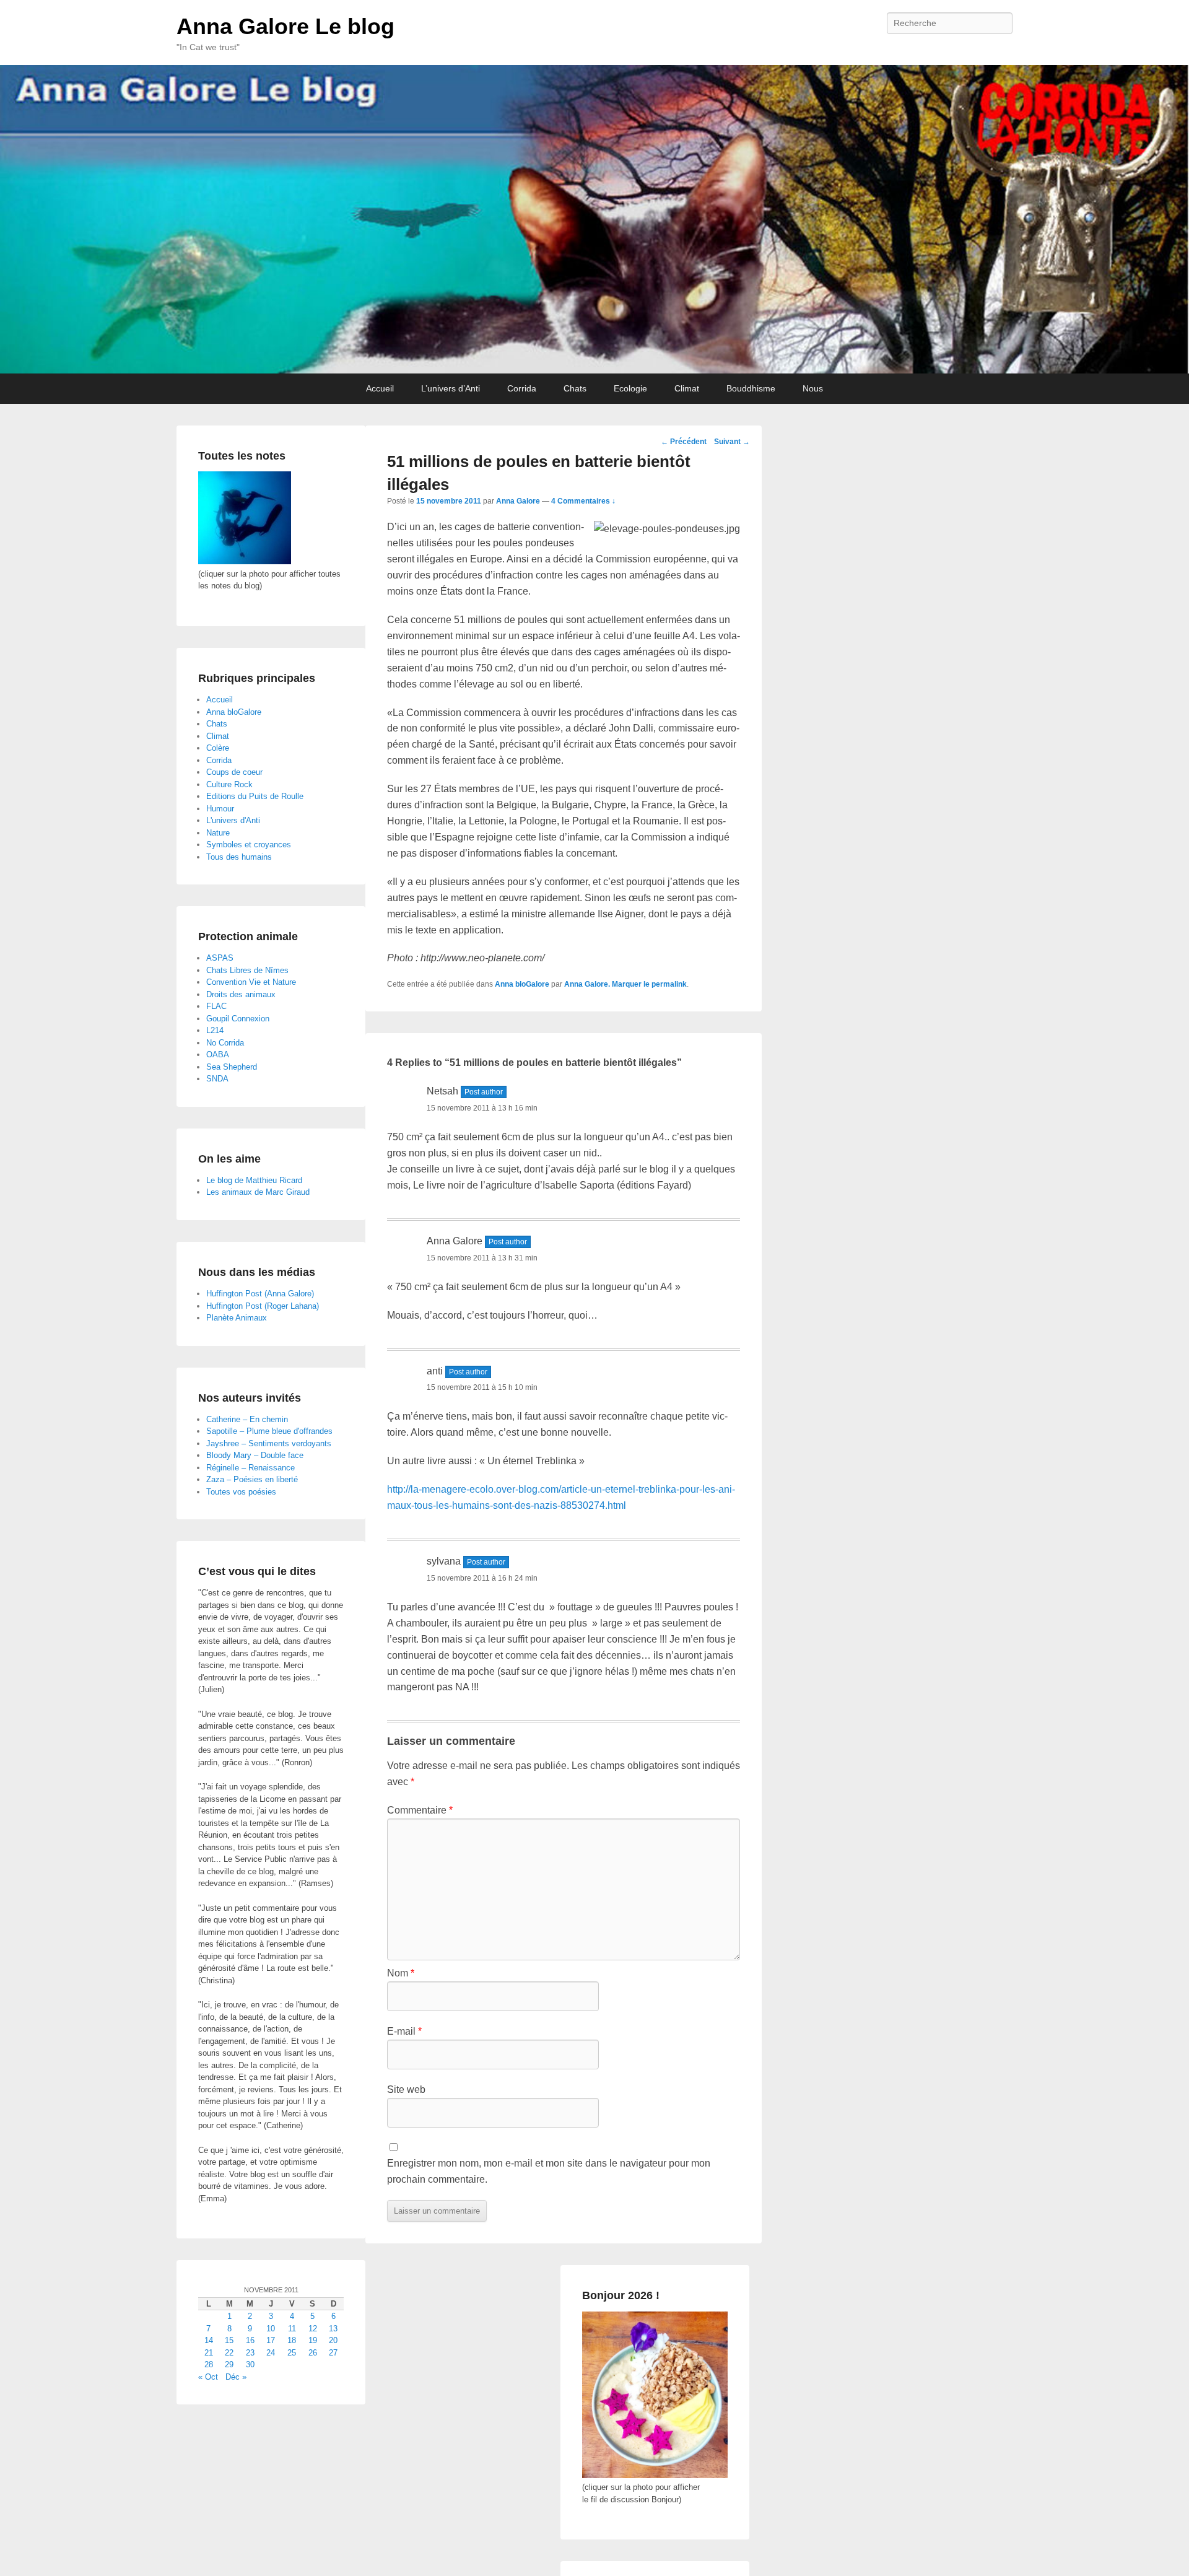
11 (292, 2329)
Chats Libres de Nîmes (247, 970)
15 (229, 2340)
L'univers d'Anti (233, 820)
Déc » (236, 2377)
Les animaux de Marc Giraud (258, 1192)
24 (271, 2353)
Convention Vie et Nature (251, 982)
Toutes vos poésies (241, 1492)
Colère (218, 748)
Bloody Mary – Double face (255, 1455)
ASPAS (220, 958)
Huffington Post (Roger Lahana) (263, 1306)
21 (209, 2353)
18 (292, 2340)
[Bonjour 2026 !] (655, 2475)
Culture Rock (229, 784)
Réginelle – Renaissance (250, 1468)
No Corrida (225, 1043)
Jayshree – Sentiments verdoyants (269, 1443)
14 (209, 2340)
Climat (687, 388)
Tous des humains (239, 857)
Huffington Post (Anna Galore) (260, 1294)
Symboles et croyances (249, 845)
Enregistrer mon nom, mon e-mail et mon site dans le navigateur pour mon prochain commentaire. (549, 2171)
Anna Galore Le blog (285, 26)
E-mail (404, 2031)
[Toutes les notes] (245, 561)
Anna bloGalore (522, 984)
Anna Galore (518, 501)
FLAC (216, 1006)
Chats (575, 388)
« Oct (208, 2377)
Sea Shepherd (232, 1067)
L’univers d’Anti (451, 388)
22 (229, 2353)
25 (292, 2353)
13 (333, 2329)
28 (209, 2364)
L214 (215, 1030)
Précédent (684, 442)
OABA (218, 1054)
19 (313, 2340)
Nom (401, 1973)
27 (333, 2353)
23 (250, 2353)
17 (271, 2340)
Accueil (380, 388)
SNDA (217, 1079)
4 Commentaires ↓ (583, 501)
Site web (406, 2089)
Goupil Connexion (238, 1019)
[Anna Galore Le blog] (594, 219)
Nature (218, 833)
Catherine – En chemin (247, 1419)
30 (250, 2364)
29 (229, 2364)
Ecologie (630, 388)
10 (271, 2329)
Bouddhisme (751, 388)
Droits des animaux (241, 994)
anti (435, 1371)
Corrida (522, 388)
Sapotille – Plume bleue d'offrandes (269, 1431)
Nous (813, 388)
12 (313, 2329)
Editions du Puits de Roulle (255, 796)
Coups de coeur (234, 772)
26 (313, 2353)
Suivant (732, 442)
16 (250, 2340)
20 (333, 2340)
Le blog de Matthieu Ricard (254, 1180)
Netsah (442, 1091)
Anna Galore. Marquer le (608, 984)
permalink (669, 984)
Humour (220, 809)
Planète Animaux (237, 1318)
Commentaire (420, 1810)
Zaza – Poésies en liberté (252, 1479)
